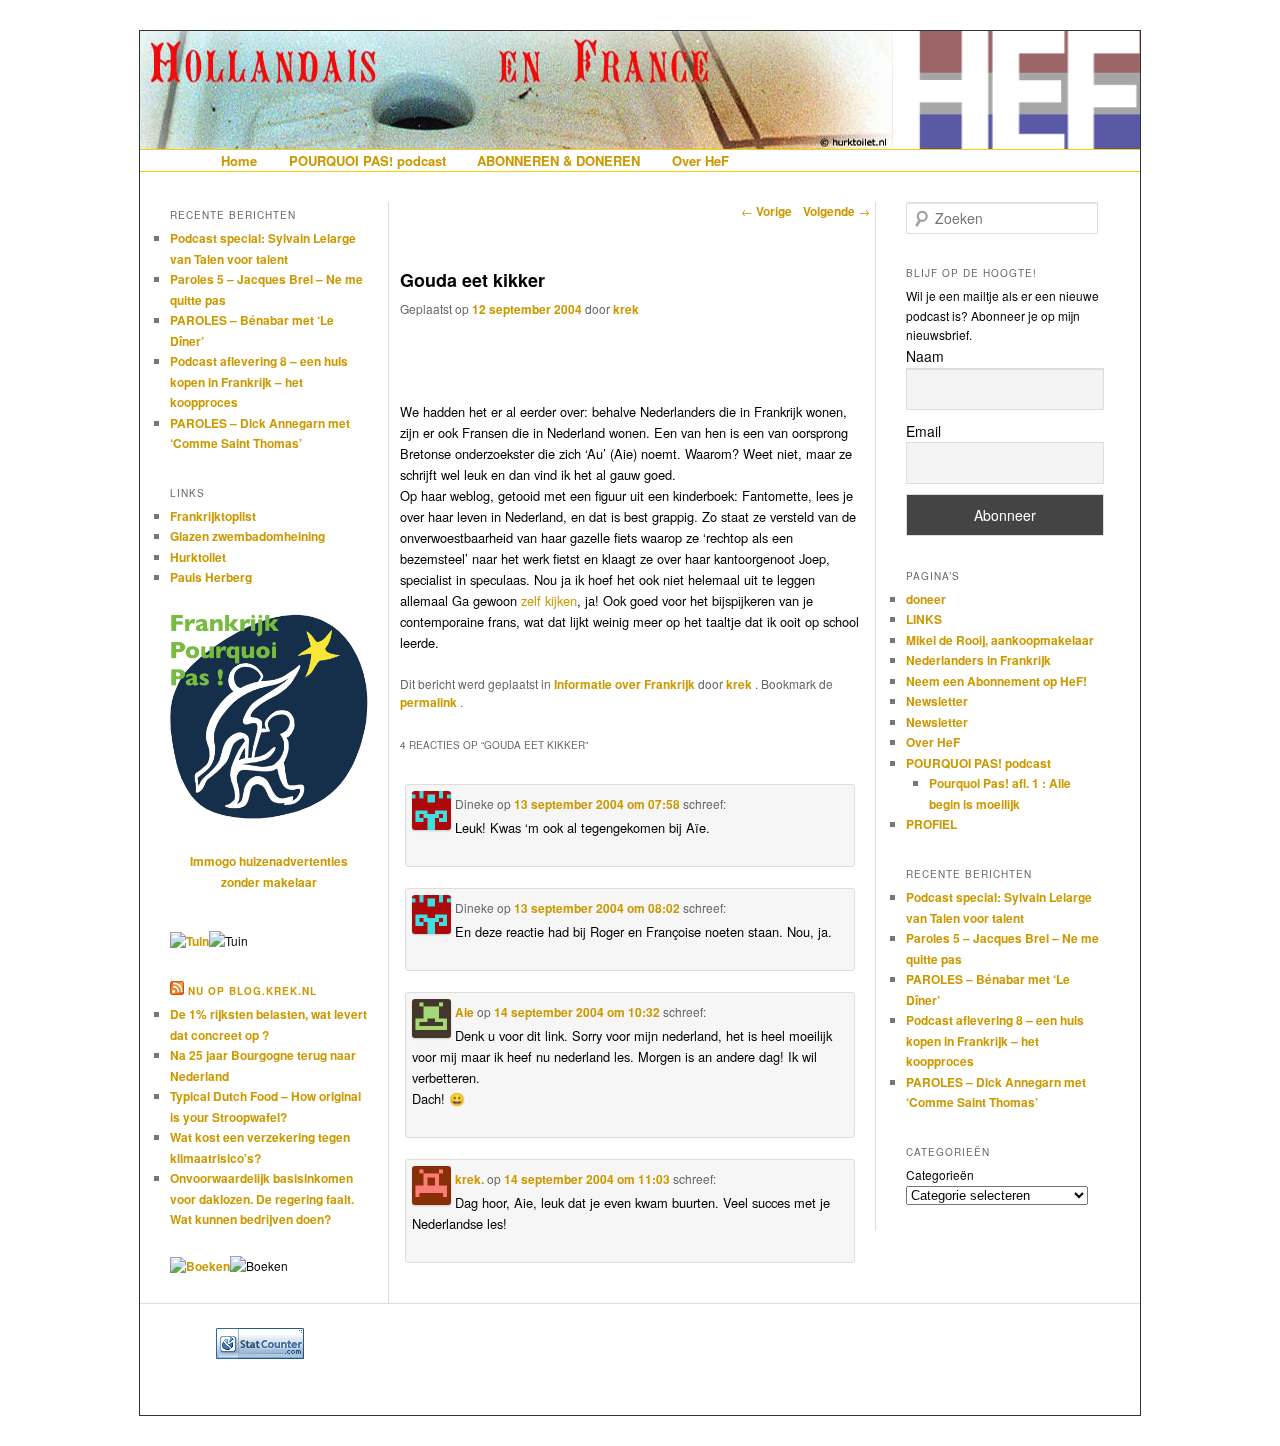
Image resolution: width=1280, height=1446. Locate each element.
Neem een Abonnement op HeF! (996, 681)
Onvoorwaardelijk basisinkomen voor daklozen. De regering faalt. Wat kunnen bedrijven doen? (262, 1198)
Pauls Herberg (211, 577)
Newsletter (937, 701)
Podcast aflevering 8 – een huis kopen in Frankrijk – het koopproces (259, 381)
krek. (469, 1179)
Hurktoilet (198, 557)
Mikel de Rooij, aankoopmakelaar (1000, 640)
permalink (430, 702)
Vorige (766, 211)
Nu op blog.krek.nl (252, 991)
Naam (925, 356)
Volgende (836, 211)
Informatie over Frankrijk (624, 684)
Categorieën (940, 1174)
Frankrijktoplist (213, 516)
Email (923, 431)
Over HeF (700, 160)
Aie (464, 1012)
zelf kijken (549, 600)
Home (239, 160)
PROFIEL (931, 824)
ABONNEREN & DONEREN (558, 160)
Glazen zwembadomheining (247, 536)
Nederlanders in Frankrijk (978, 660)
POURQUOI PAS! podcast (367, 160)
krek (626, 309)
